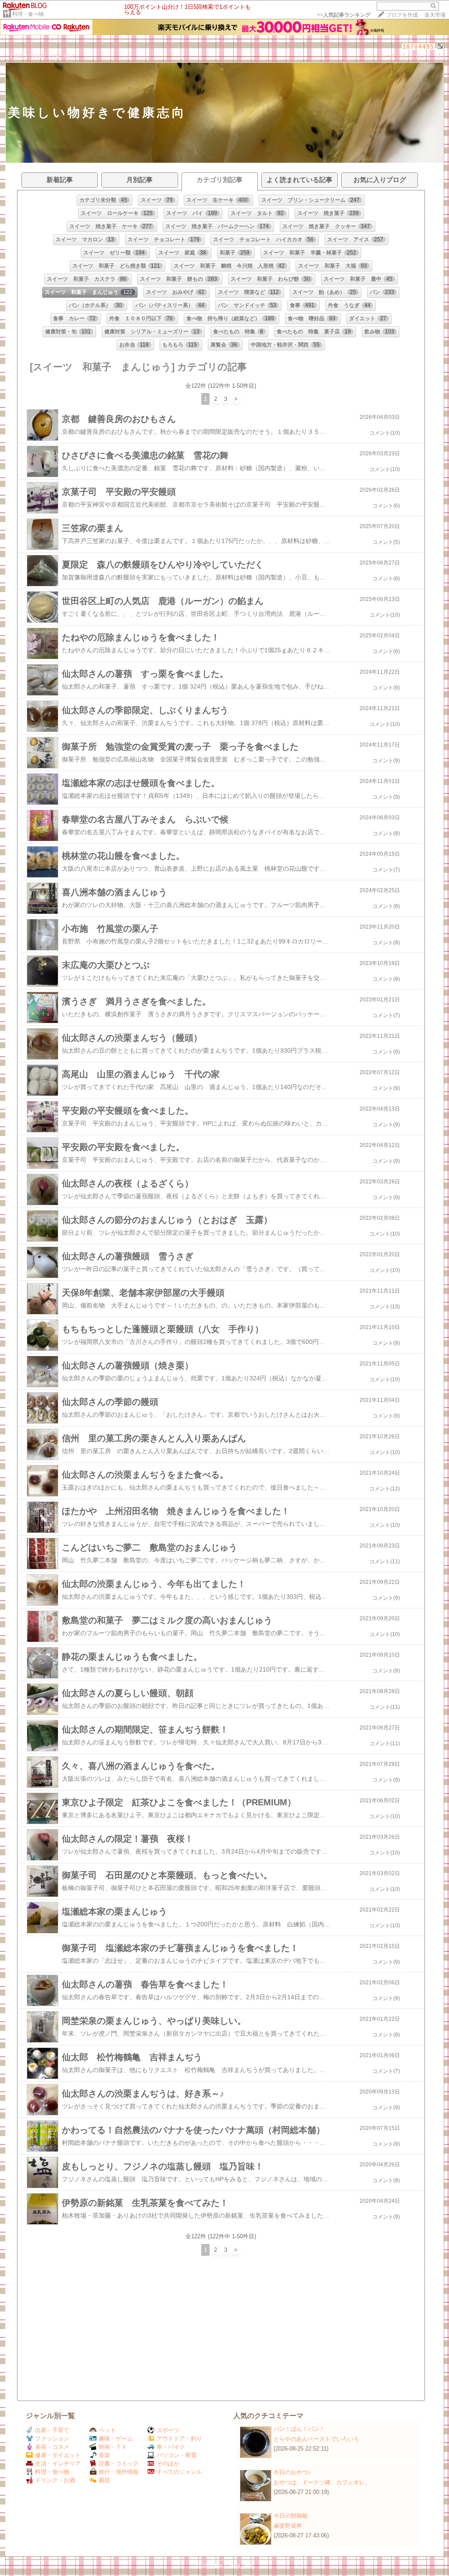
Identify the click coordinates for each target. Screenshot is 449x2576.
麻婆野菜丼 (288, 2526)
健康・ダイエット (58, 2455)
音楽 (104, 2455)
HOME (16, 56)
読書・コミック (119, 2463)
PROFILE (64, 56)
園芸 (104, 2480)
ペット (107, 2430)
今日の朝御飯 (291, 2516)
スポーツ (168, 2430)
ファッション (52, 2438)
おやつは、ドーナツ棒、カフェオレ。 (322, 2482)
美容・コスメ (52, 2447)
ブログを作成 (402, 15)
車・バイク (171, 2447)
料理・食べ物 (28, 14)
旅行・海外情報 (119, 2472)
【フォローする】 (385, 56)
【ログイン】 (427, 56)
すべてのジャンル (179, 2472)
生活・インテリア (58, 2463)
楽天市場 (435, 15)
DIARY (38, 56)
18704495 (418, 47)
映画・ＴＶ (113, 2447)
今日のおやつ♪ (292, 2472)
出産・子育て (52, 2430)
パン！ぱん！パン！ (299, 2429)
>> (344, 15)
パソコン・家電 (176, 2455)
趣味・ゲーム (116, 2438)
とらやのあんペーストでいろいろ (316, 2439)
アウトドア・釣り (179, 2438)
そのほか (168, 2463)
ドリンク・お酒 (55, 2480)
